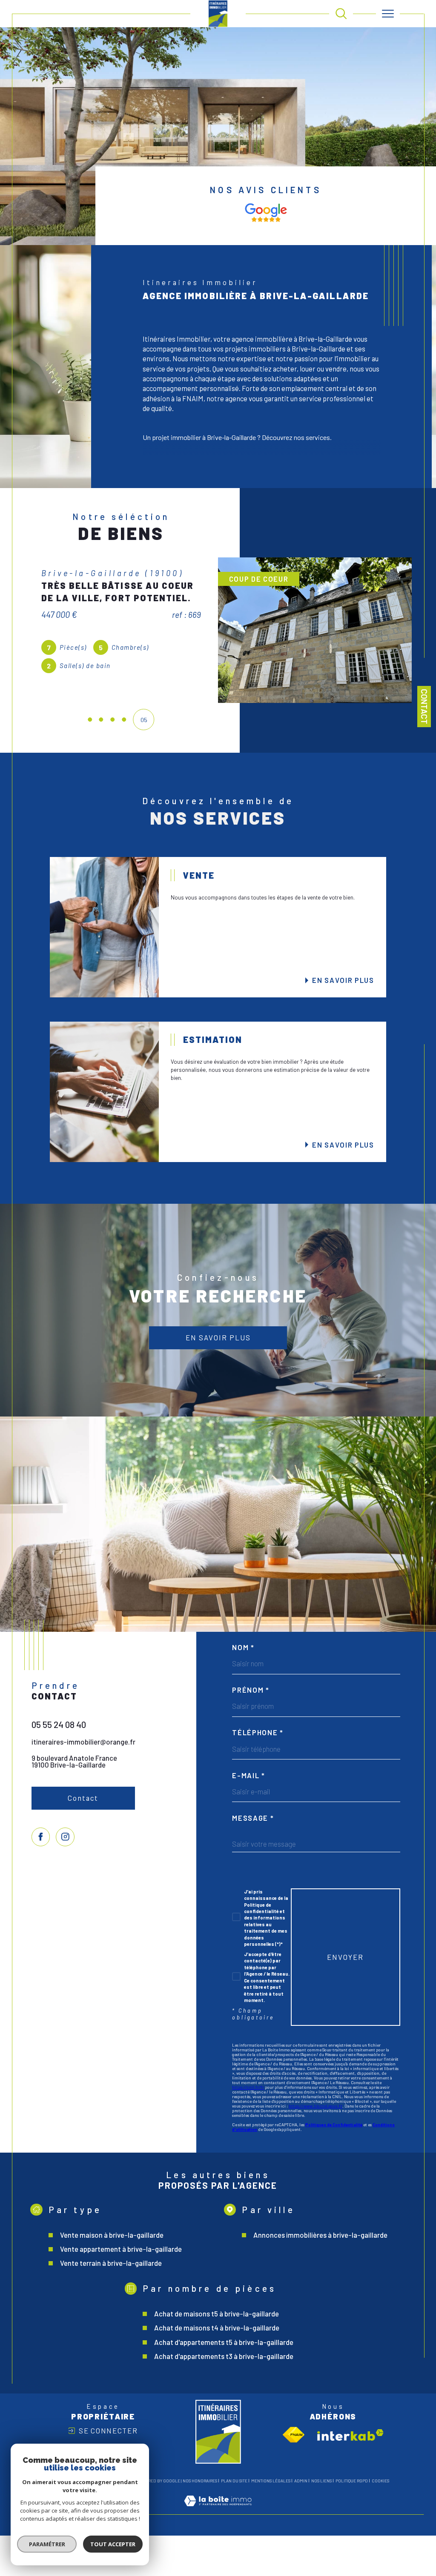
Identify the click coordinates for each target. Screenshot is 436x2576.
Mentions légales (271, 2521)
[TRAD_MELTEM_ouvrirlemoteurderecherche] (341, 14)
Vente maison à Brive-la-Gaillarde (112, 2275)
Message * (253, 1858)
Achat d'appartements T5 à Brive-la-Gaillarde (224, 2382)
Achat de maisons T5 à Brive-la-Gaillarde (217, 2354)
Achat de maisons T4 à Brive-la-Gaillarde (217, 2368)
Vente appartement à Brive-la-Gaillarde (121, 2289)
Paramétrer (47, 2544)
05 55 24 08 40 (59, 1765)
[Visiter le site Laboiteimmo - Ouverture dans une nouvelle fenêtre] (218, 2550)
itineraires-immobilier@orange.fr (83, 1782)
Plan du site (234, 2521)
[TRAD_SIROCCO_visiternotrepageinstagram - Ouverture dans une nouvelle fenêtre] (65, 1877)
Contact (424, 707)
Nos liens (321, 2521)
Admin (301, 2521)
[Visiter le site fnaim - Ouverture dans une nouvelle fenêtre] (294, 2475)
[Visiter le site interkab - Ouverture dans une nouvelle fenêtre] (350, 2475)
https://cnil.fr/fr (248, 2128)
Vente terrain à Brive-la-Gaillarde (111, 2303)
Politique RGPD (352, 2521)
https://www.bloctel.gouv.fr (316, 2146)
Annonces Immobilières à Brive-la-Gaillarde (320, 2275)
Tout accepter (113, 2544)
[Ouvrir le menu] (388, 14)
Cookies (380, 2521)
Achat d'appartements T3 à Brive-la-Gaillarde (224, 2396)
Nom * (243, 1688)
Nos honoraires (200, 2521)
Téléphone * (258, 1773)
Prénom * (251, 1730)
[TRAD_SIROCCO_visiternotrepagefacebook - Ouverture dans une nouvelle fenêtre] (41, 1877)
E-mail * (248, 1816)
